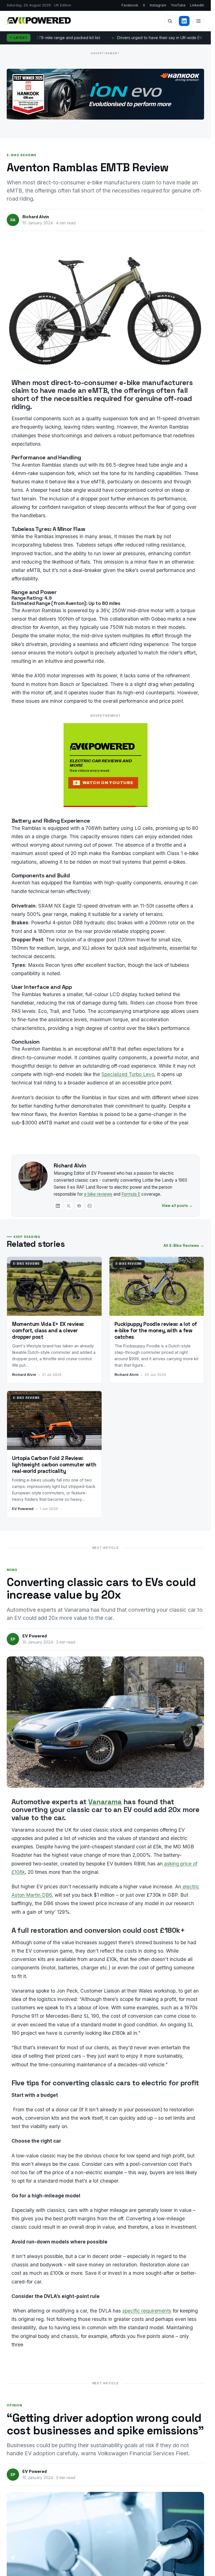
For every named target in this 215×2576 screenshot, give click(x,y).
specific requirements (147, 2311)
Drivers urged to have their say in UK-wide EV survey (100, 38)
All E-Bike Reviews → (184, 1245)
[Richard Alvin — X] (69, 1206)
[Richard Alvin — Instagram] (90, 1206)
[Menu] (198, 21)
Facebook (130, 5)
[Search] (170, 21)
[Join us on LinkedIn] (184, 21)
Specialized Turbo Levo (128, 1074)
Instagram (158, 5)
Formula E (131, 1194)
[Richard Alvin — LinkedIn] (58, 1206)
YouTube (178, 5)
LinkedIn (197, 5)
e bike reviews (98, 1194)
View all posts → (177, 1206)
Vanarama (105, 1802)
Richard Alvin (70, 1166)
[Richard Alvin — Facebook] (79, 1206)
